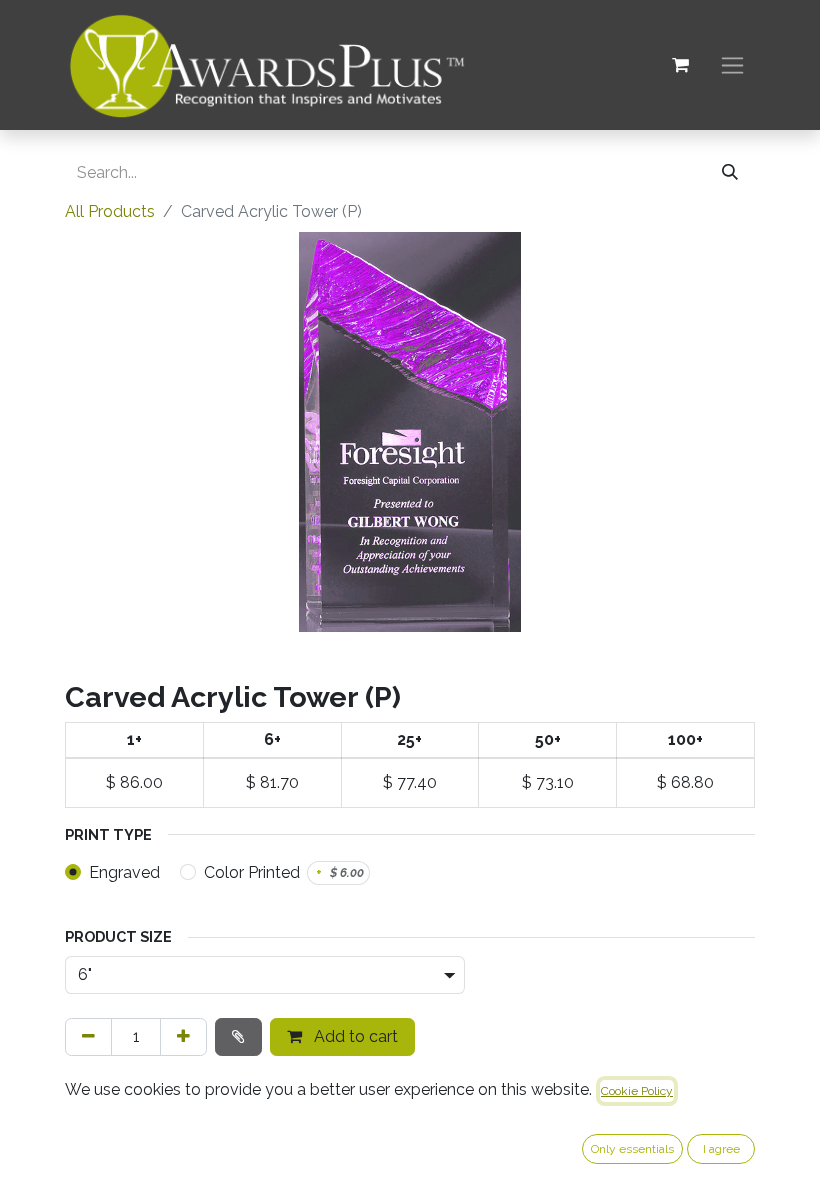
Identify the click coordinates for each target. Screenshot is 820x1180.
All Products (110, 211)
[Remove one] (88, 1037)
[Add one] (183, 1037)
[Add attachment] (238, 1037)
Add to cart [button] (354, 1036)
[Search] (730, 173)
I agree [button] (721, 1149)
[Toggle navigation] (732, 65)
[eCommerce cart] (680, 65)
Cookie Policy (637, 1091)
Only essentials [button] (632, 1149)
